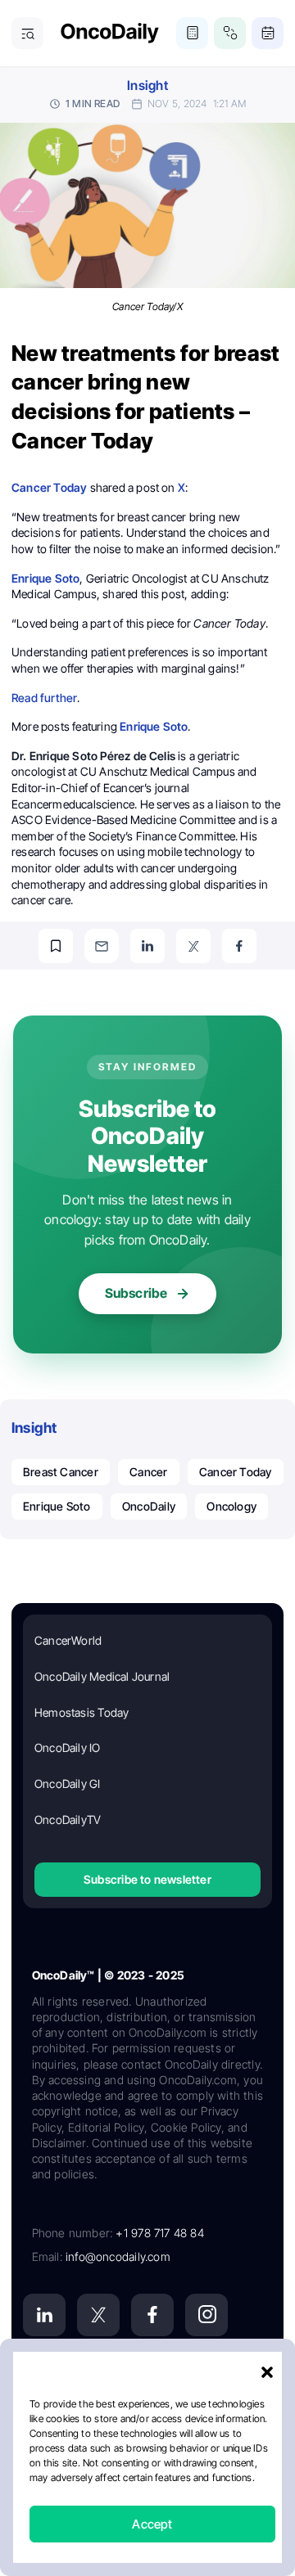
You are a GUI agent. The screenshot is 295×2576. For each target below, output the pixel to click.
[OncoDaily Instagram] (206, 2315)
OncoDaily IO (68, 1747)
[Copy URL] (56, 946)
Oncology (231, 1506)
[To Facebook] (239, 946)
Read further (44, 698)
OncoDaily (149, 1506)
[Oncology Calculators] (192, 33)
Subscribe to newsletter (147, 1879)
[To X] (193, 946)
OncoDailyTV (68, 1819)
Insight (147, 86)
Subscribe (136, 1293)
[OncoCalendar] (268, 33)
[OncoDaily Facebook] (152, 2315)
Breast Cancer (61, 1472)
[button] (267, 2372)
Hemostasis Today (82, 1712)
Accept (152, 2524)
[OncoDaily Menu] (27, 33)
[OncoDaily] (110, 33)
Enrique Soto (57, 1506)
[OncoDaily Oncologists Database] (230, 33)
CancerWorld (68, 1640)
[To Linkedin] (147, 946)
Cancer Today (236, 1472)
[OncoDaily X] (98, 2315)
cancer (148, 1472)
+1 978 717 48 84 (159, 2233)
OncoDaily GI (68, 1783)
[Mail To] (102, 946)
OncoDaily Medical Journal (102, 1676)
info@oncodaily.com (118, 2256)
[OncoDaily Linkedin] (44, 2315)
